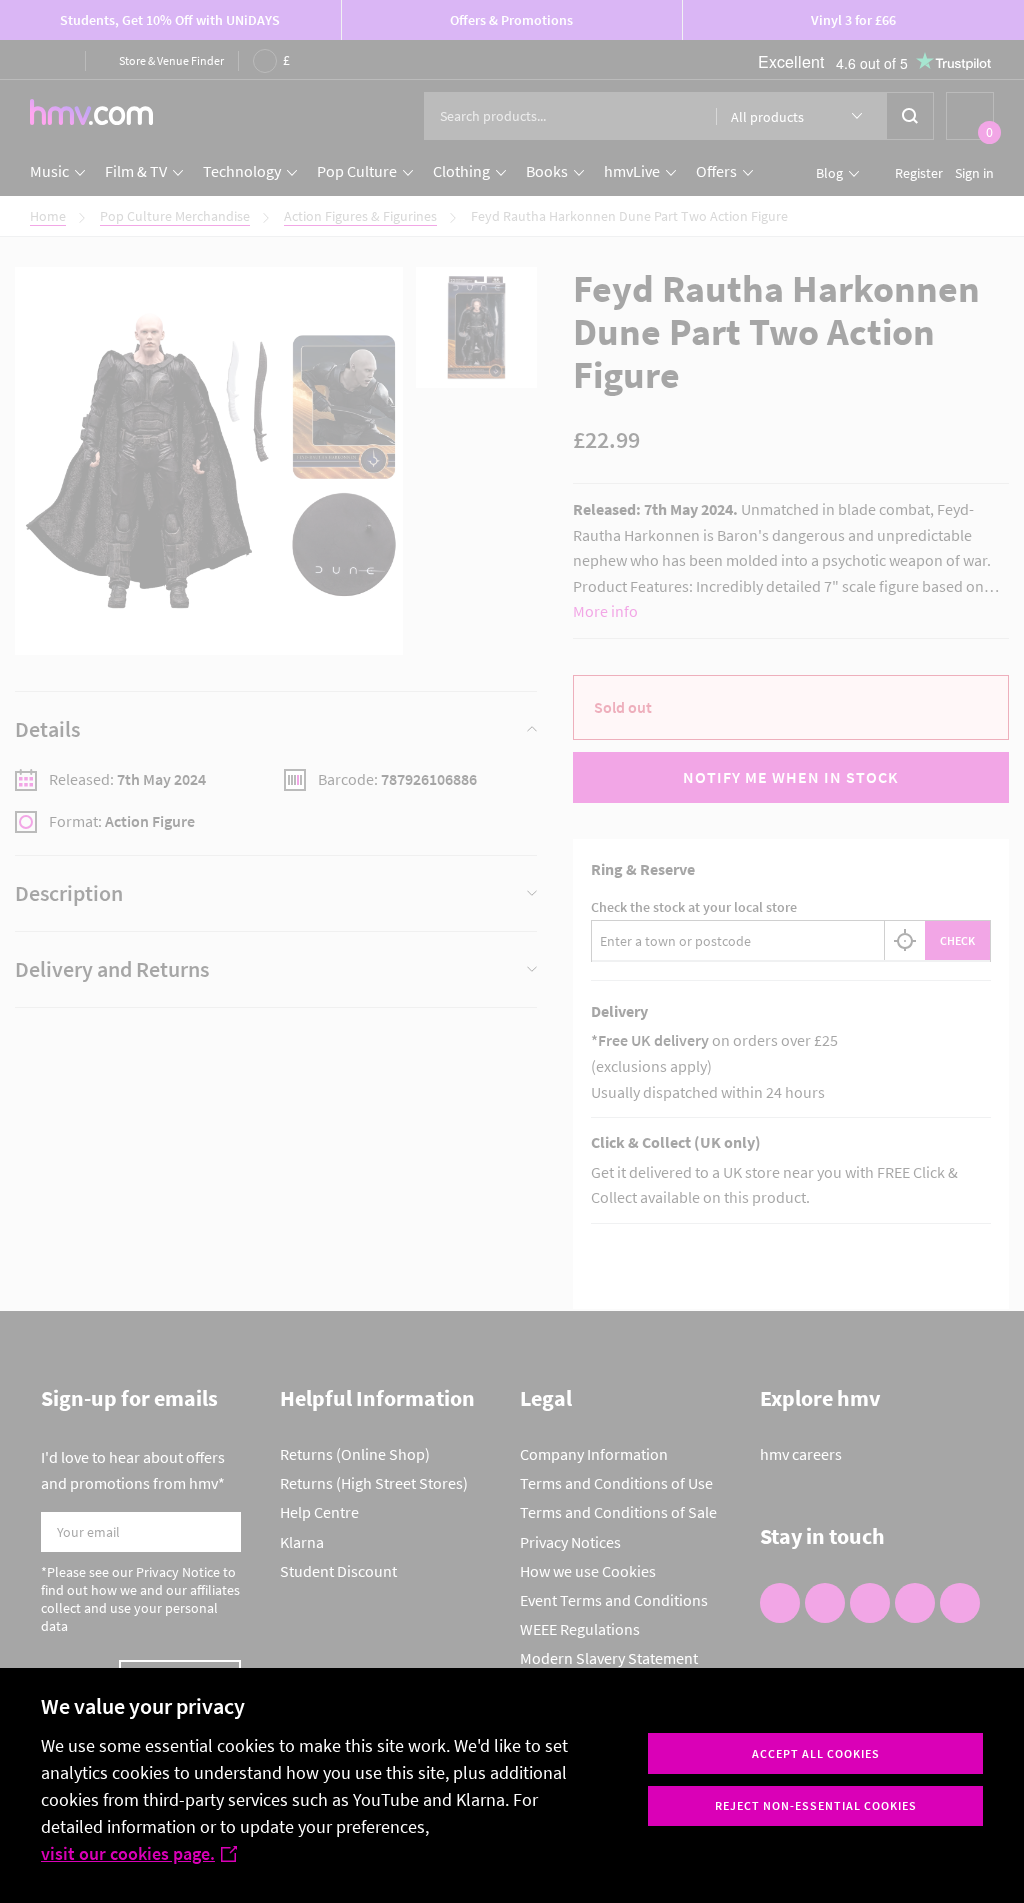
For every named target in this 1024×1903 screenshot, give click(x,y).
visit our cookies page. (128, 1853)
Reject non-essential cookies (816, 1805)
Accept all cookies (816, 1753)
